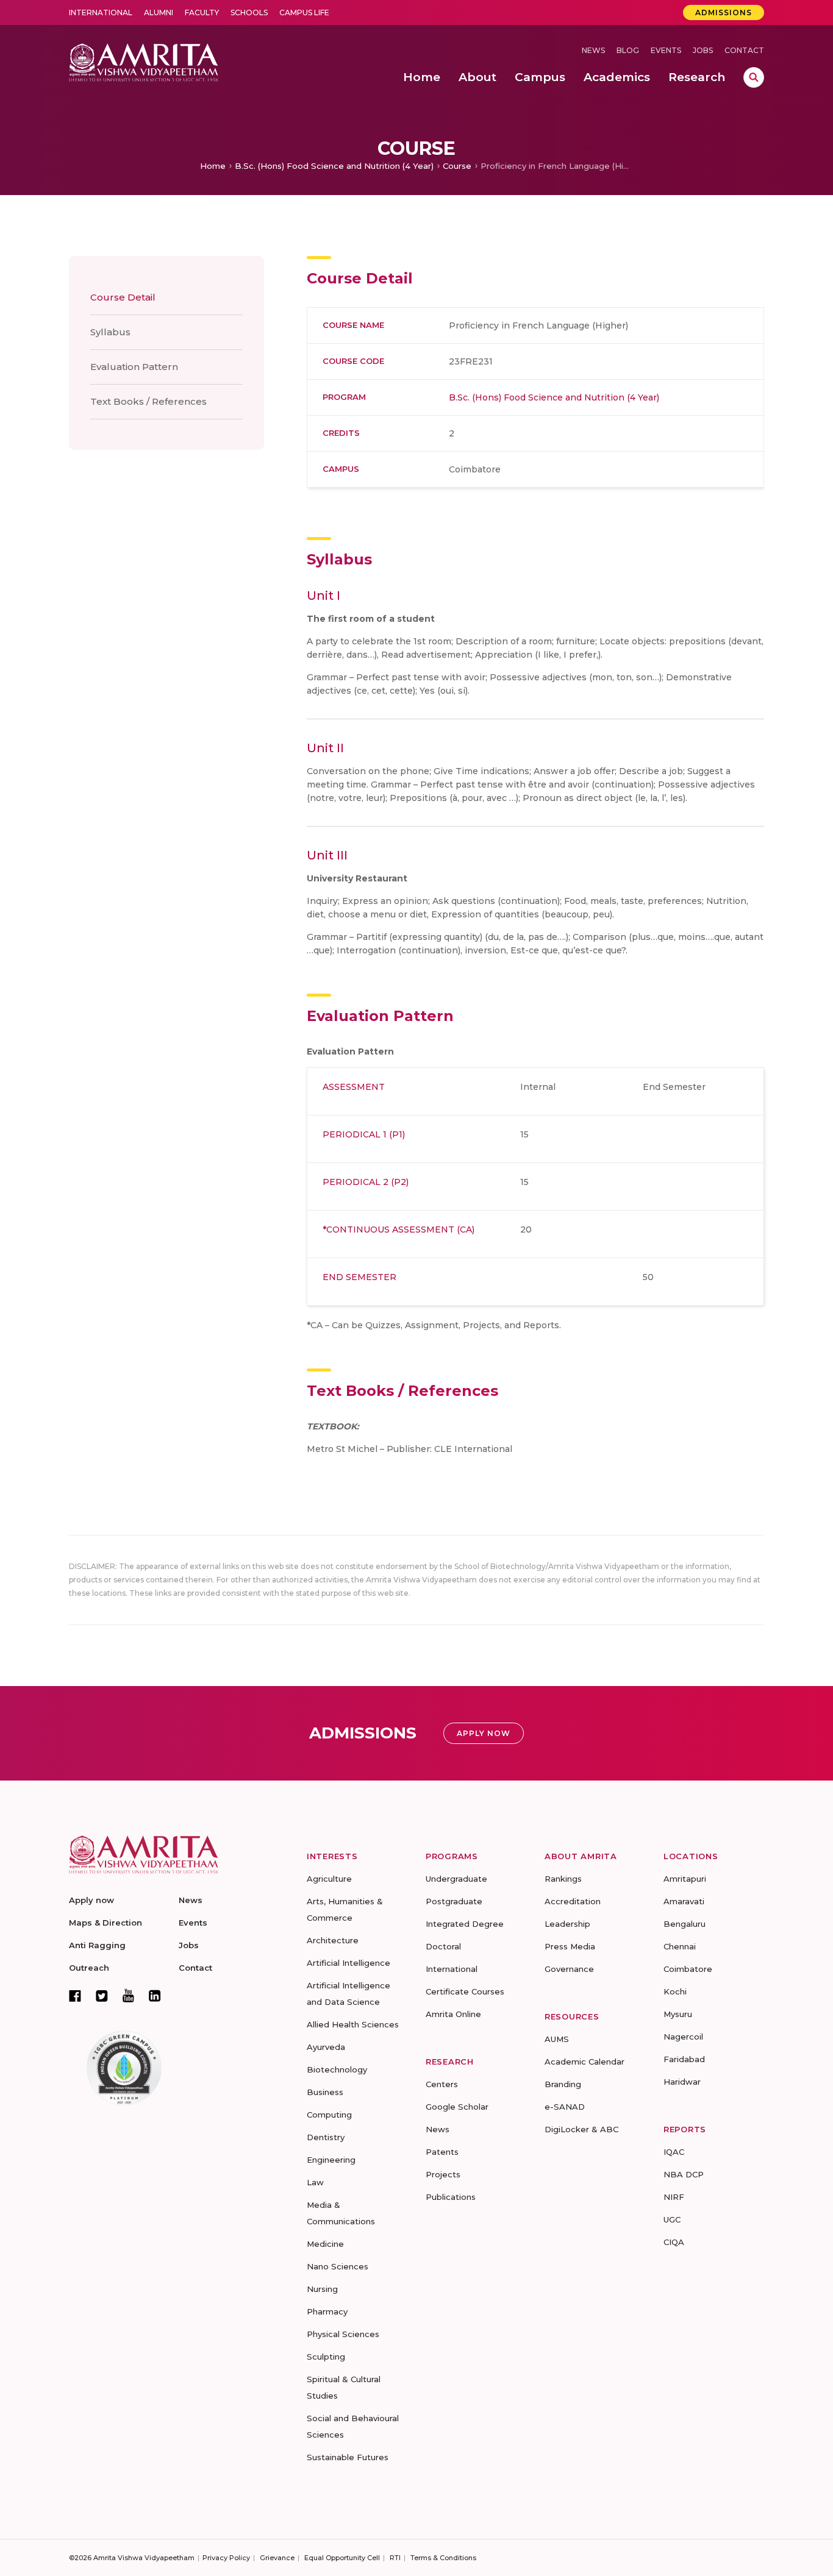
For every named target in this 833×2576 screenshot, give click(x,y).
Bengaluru (685, 1924)
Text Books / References (148, 401)
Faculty (202, 12)
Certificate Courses (465, 1991)
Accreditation (573, 1901)
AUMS (557, 2039)
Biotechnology (337, 2069)
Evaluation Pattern (134, 367)
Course (457, 166)
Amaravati (684, 1901)
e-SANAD (565, 2107)
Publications (451, 2197)
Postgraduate (454, 1901)
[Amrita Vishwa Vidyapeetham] (144, 61)
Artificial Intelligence (349, 1963)
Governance (569, 1969)
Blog (628, 50)
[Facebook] (75, 1996)
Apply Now (484, 1733)
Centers (442, 2084)
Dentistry (326, 2137)
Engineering (331, 2160)
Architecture (333, 1940)
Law (315, 2182)
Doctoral (443, 1946)
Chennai (680, 1946)
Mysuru (678, 2014)
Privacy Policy (226, 2558)
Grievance (277, 2558)
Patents (442, 2152)
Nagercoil (683, 2037)
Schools (249, 12)
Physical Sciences (343, 2334)
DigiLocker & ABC (581, 2129)
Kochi (675, 1991)
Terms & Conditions (443, 2558)
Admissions (724, 12)
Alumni (159, 12)
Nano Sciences (338, 2266)
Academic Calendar (585, 2062)
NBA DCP (684, 2174)
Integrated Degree (465, 1924)
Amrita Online (453, 2014)
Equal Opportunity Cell (342, 2558)
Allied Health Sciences (353, 2024)
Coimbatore (688, 1969)
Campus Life (304, 12)
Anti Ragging (97, 1945)
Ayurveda (326, 2047)
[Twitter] (102, 1996)
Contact (744, 50)
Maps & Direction (105, 1923)
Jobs (703, 50)
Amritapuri (685, 1879)
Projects (443, 2174)
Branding (563, 2084)
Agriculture (329, 1879)
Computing (329, 2115)
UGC (672, 2219)
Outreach (89, 1968)
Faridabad (684, 2059)
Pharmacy (327, 2311)
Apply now (91, 1900)
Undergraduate (456, 1879)
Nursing (322, 2289)
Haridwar (682, 2082)
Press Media (570, 1946)
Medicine (325, 2244)
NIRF (674, 2197)
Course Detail (123, 297)
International (101, 12)
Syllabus (110, 332)
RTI (395, 2558)
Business (325, 2092)
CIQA (674, 2242)
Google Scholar (457, 2107)
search (754, 77)
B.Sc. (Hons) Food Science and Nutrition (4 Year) (334, 166)
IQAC (674, 2152)
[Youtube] (128, 1995)
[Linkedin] (155, 1996)
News (593, 50)
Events (666, 50)
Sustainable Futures (348, 2457)
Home (213, 166)
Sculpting (326, 2357)
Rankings (563, 1879)
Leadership (567, 1924)
